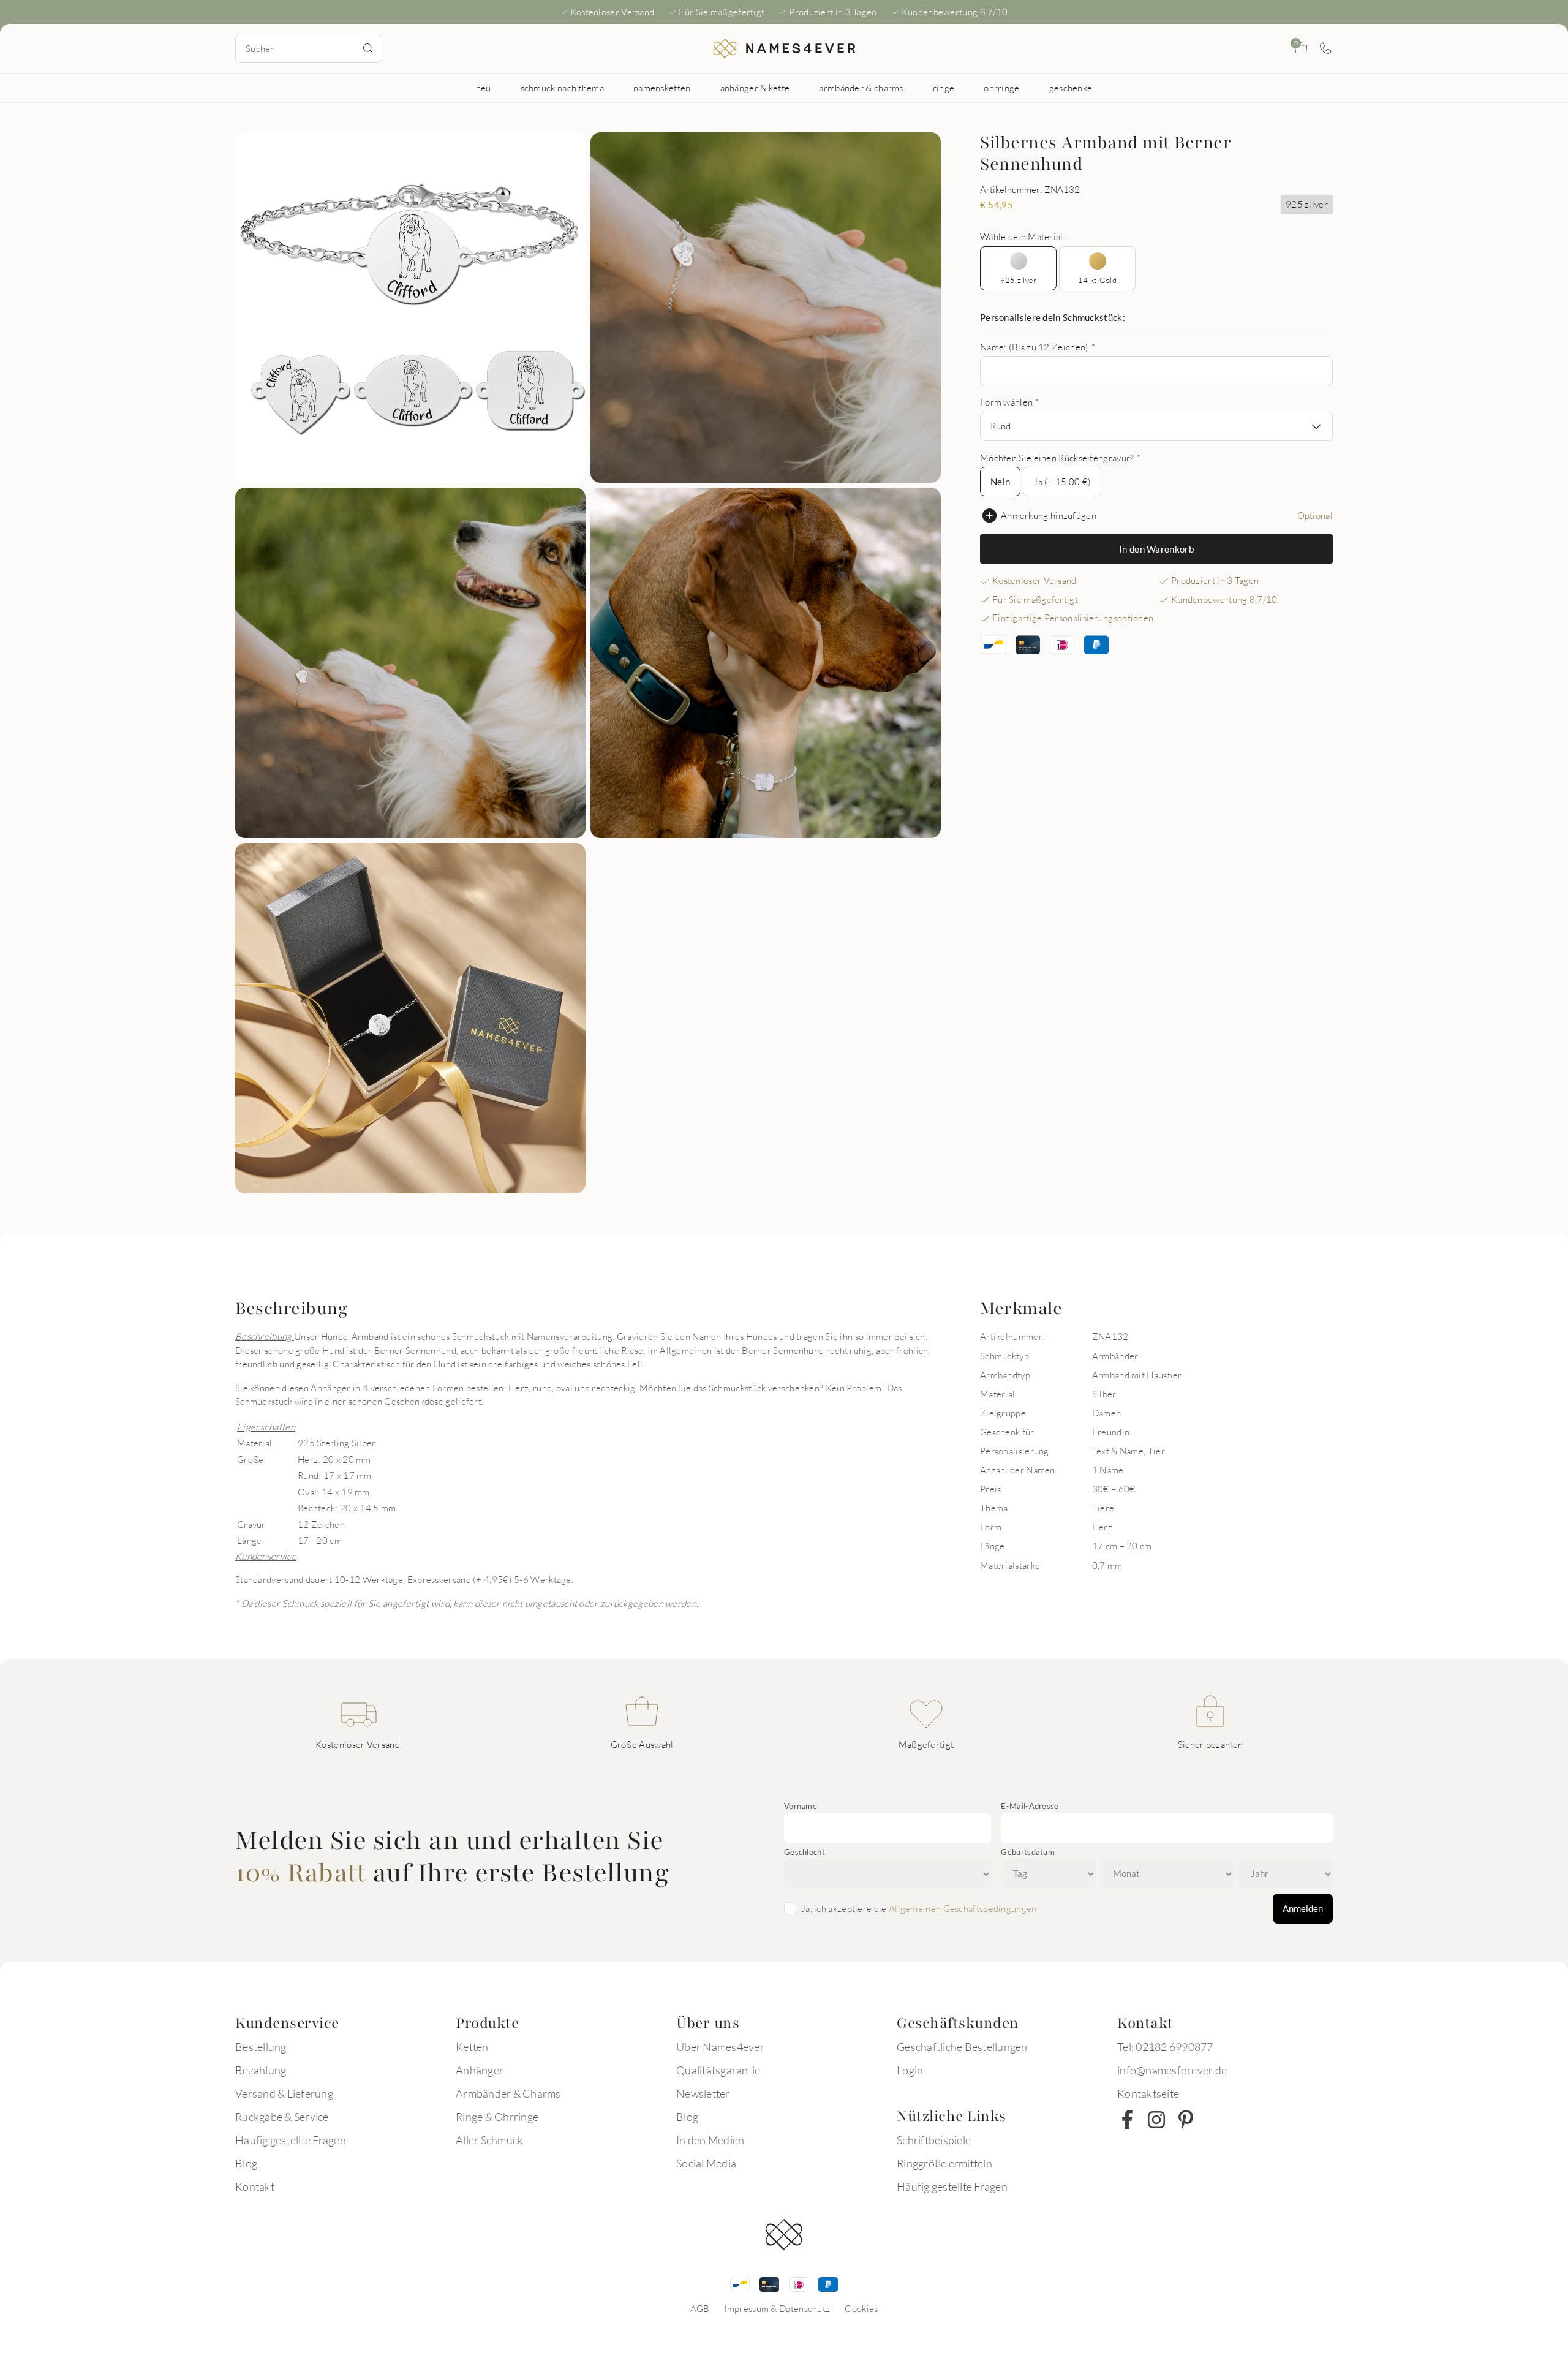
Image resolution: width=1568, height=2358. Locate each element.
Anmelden (1303, 1908)
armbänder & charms (861, 88)
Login (910, 2070)
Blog (246, 2163)
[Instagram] (1156, 2120)
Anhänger (480, 2070)
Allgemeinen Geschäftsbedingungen (963, 1908)
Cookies (861, 2308)
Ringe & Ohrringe (497, 2117)
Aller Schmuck (489, 2140)
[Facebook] (1127, 2120)
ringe (944, 88)
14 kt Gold (1097, 280)
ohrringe (1001, 88)
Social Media (706, 2163)
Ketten (472, 2047)
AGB (700, 2308)
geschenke (1071, 88)
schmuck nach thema (562, 88)
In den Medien (710, 2140)
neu (484, 88)
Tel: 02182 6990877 (1165, 2047)
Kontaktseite (1148, 2093)
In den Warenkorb (1156, 549)
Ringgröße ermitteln (944, 2163)
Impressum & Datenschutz (777, 2308)
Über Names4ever (720, 2047)
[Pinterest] (1186, 2120)
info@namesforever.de (1172, 2070)
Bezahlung (261, 2070)
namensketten (662, 88)
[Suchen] (368, 48)
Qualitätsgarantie (718, 2070)
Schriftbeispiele (934, 2140)
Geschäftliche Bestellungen (962, 2047)
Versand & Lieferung (284, 2093)
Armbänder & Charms (508, 2093)
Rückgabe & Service (282, 2117)
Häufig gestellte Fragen (291, 2140)
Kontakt (255, 2186)
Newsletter (703, 2093)
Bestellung (261, 2047)
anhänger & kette (755, 88)
